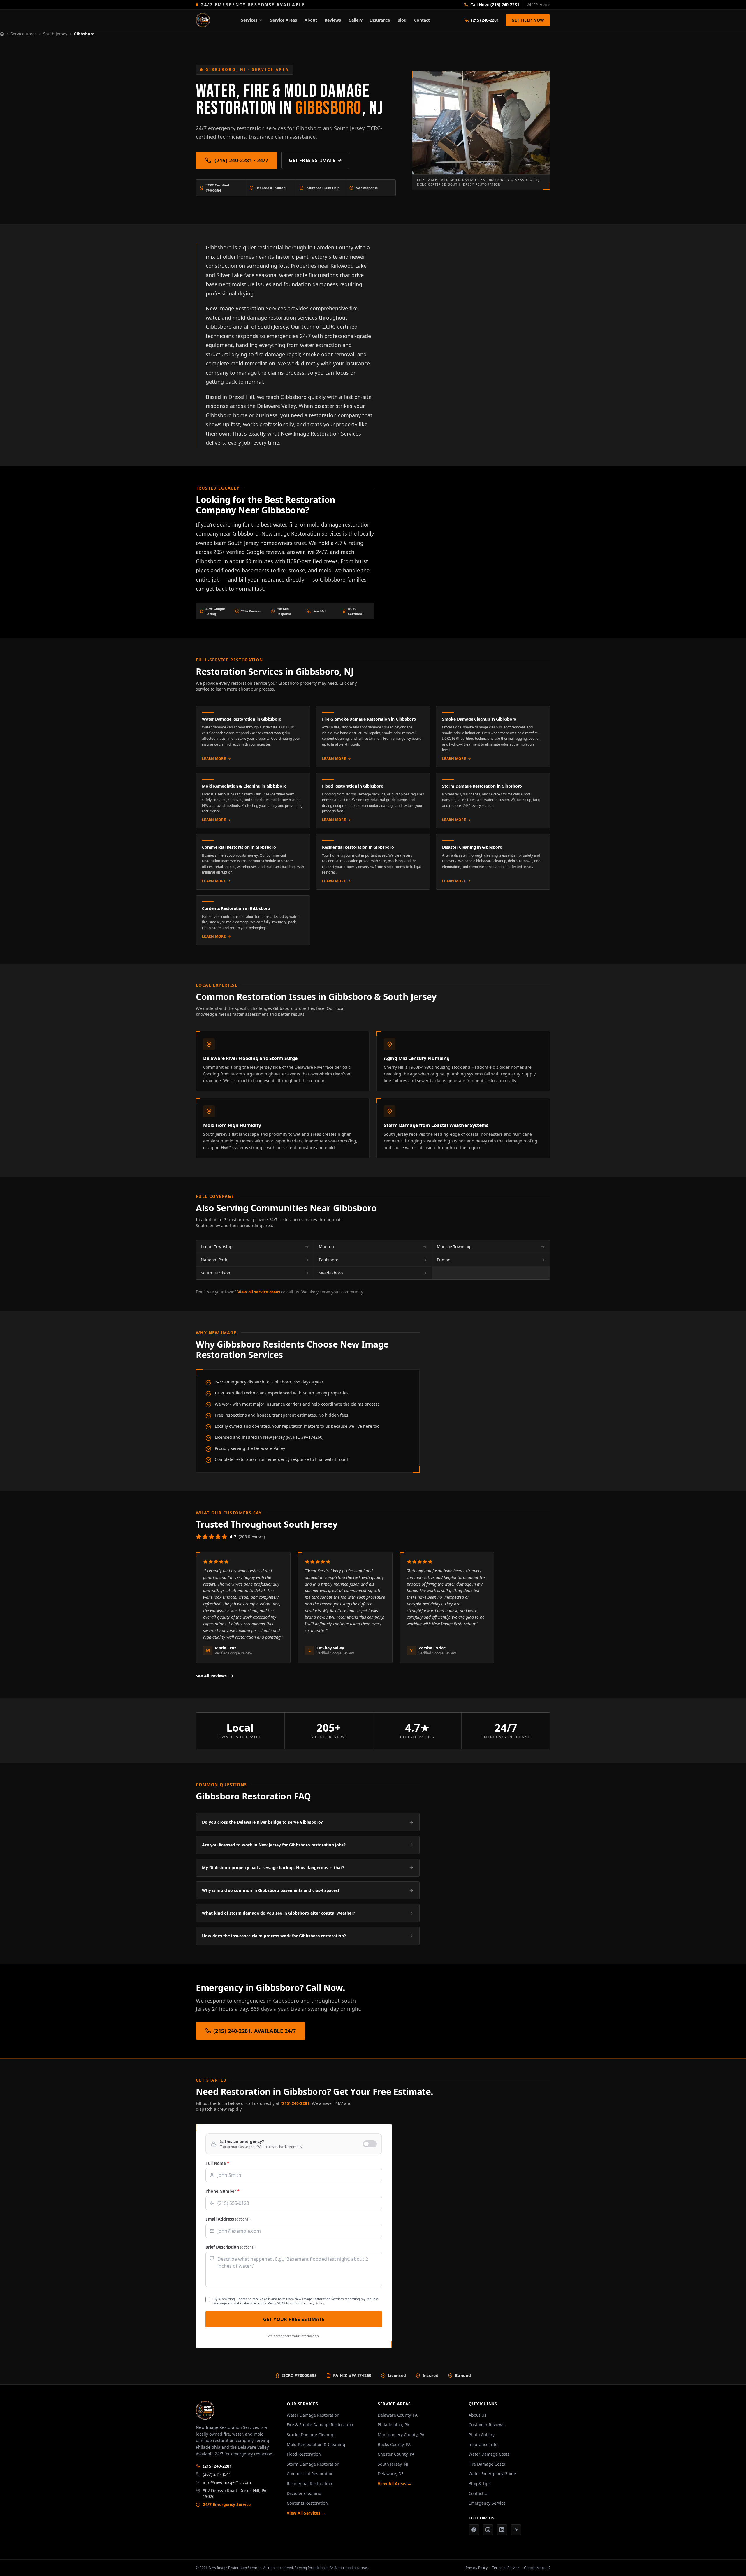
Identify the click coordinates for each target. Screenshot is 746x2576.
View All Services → (306, 2513)
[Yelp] (516, 2530)
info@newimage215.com (227, 2482)
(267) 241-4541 (217, 2474)
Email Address (228, 2219)
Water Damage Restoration (313, 2415)
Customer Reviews (487, 2425)
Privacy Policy (314, 2303)
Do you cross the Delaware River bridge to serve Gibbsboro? (262, 1822)
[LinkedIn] (502, 2530)
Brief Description (231, 2247)
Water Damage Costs (489, 2454)
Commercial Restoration (310, 2474)
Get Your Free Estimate (294, 2319)
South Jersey (55, 34)
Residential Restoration (309, 2483)
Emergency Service (487, 2503)
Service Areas (284, 20)
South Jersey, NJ (393, 2464)
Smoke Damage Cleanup (311, 2435)
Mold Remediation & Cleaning (316, 2444)
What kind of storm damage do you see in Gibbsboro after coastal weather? (279, 1913)
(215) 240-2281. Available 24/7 (255, 2031)
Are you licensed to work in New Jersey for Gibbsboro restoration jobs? (274, 1845)
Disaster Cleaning (304, 2493)
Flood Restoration (304, 2454)
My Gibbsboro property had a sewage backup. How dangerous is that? (273, 1868)
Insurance (380, 20)
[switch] (294, 2144)
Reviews (333, 20)
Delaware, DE (391, 2474)
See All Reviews (211, 1676)
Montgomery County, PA (401, 2435)
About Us (477, 2415)
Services (249, 20)
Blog (402, 20)
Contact (422, 20)
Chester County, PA (396, 2454)
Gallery (356, 20)
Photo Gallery (482, 2435)
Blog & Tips (480, 2483)
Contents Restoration (307, 2503)
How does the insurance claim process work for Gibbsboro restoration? (274, 1936)
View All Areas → (395, 2483)
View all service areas (259, 1292)
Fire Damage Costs (487, 2464)
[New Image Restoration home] (237, 2410)
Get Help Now (528, 20)
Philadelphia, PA (393, 2425)
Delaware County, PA (398, 2415)
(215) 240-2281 (295, 2103)
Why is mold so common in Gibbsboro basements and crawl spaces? (271, 1890)
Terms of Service (506, 2568)
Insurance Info (483, 2444)
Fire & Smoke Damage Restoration (320, 2425)
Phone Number (222, 2191)
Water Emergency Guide (492, 2474)
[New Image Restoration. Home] (203, 20)
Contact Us (479, 2493)
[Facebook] (474, 2530)
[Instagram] (488, 2530)
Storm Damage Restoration (313, 2464)
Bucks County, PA (394, 2444)
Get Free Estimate (312, 160)
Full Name (217, 2163)
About (311, 20)
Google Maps (535, 2568)
